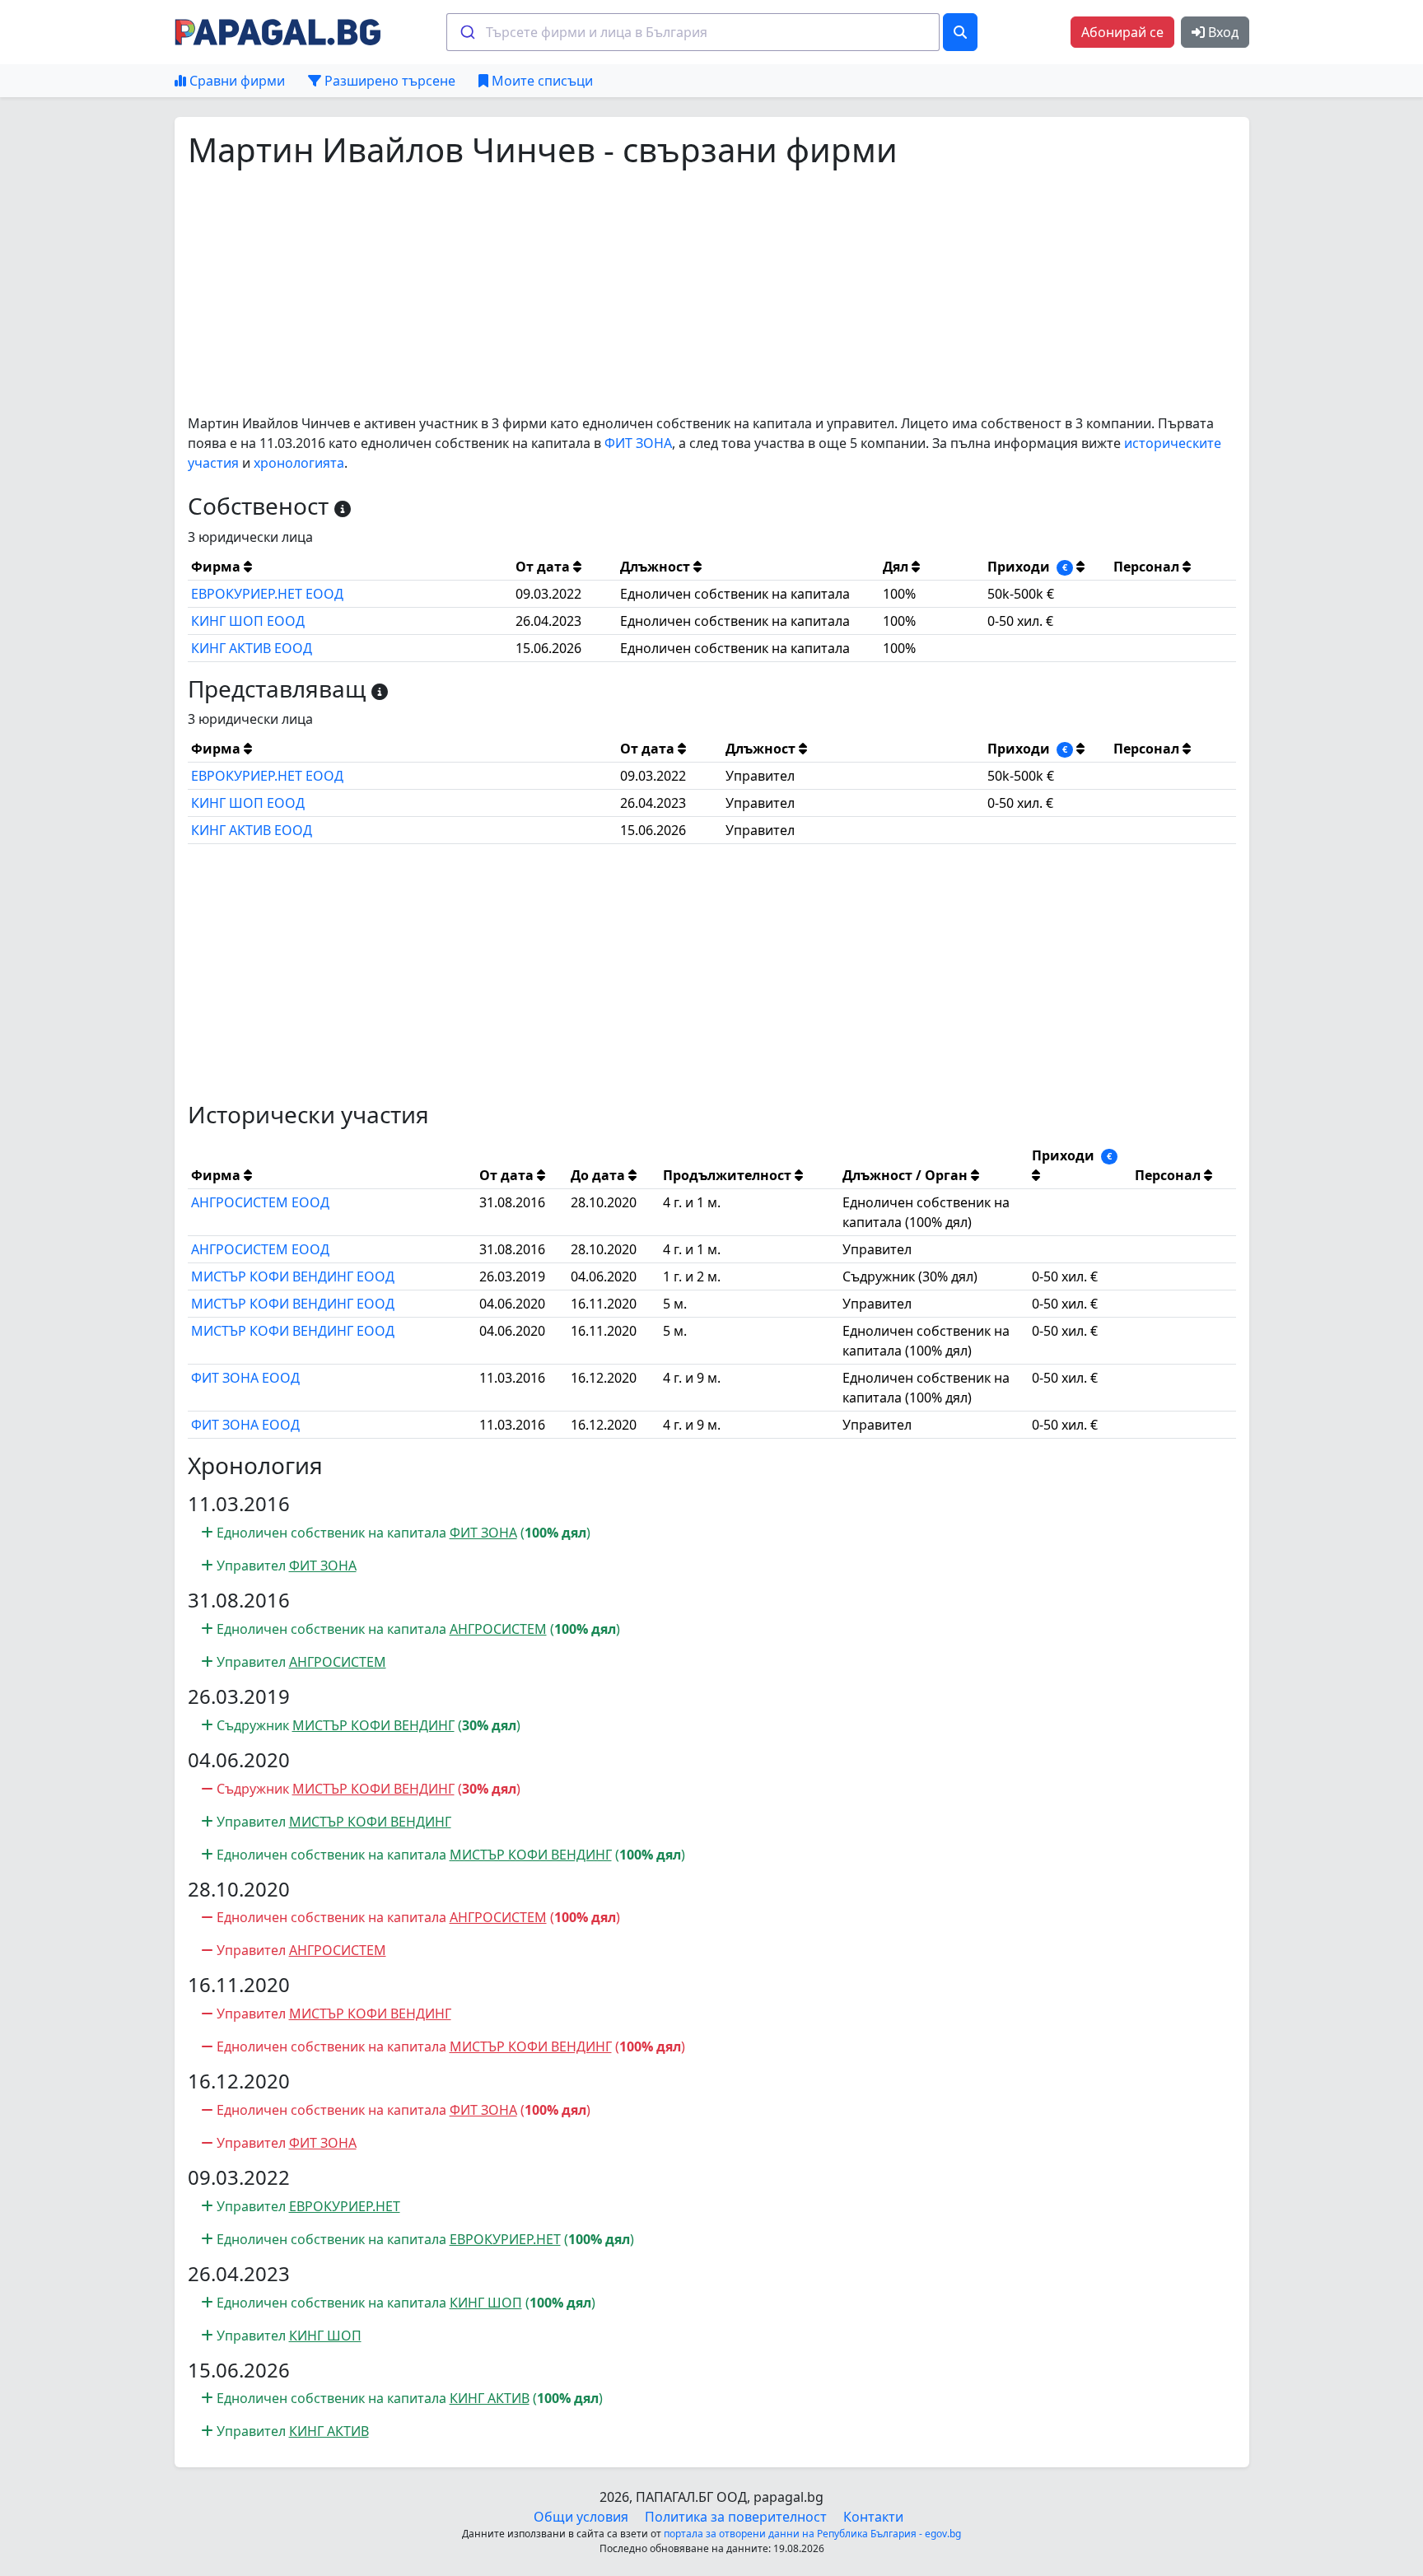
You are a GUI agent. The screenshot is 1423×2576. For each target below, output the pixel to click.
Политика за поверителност (736, 2517)
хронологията (299, 463)
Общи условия (581, 2517)
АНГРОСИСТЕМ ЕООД (260, 1202)
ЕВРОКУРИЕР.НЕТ (345, 2206)
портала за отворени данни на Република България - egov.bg (812, 2534)
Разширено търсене (388, 81)
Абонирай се (1122, 32)
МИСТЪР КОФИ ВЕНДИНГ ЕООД (293, 1276)
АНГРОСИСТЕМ (498, 1629)
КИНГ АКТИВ (490, 2398)
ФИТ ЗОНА (638, 443)
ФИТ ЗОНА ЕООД (245, 1378)
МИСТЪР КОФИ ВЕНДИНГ (373, 1725)
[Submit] (467, 32)
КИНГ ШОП (486, 2303)
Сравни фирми (236, 81)
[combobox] (693, 32)
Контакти (873, 2517)
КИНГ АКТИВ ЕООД (252, 648)
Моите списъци (541, 81)
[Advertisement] (682, 292)
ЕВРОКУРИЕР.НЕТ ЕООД (267, 594)
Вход (1222, 32)
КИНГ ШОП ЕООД (248, 621)
